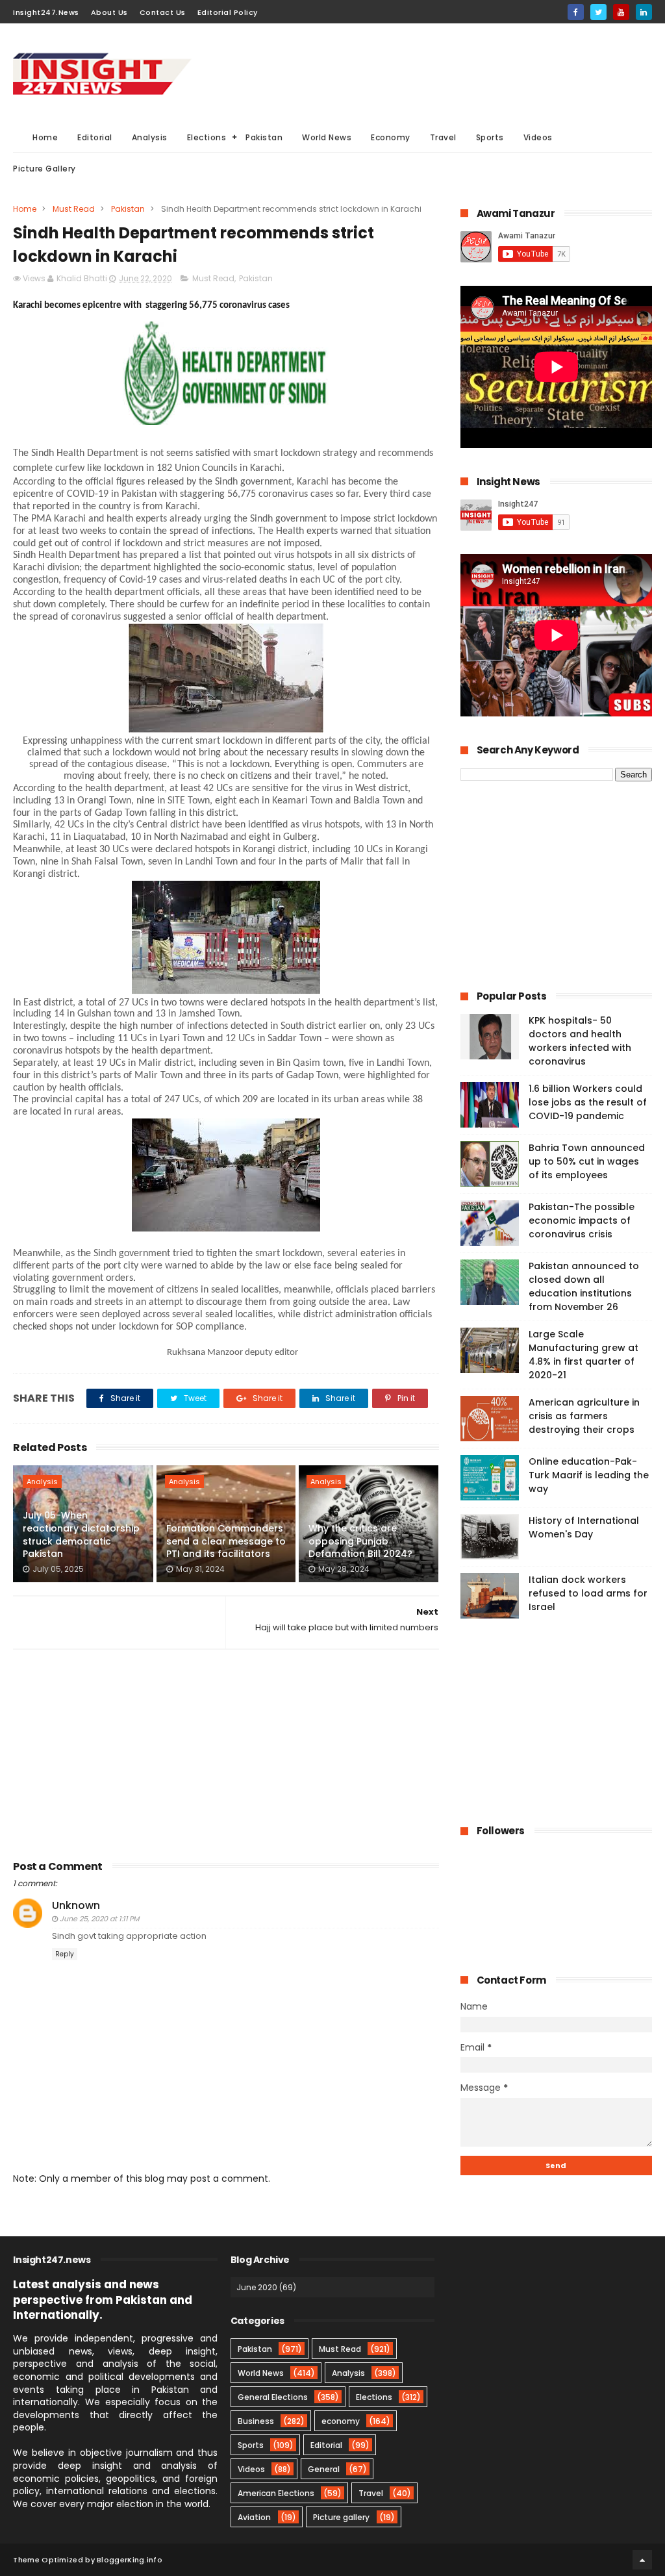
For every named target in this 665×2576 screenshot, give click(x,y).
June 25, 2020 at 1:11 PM (99, 1919)
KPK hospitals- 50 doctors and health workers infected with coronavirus (580, 1041)
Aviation (254, 2517)
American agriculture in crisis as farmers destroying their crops (584, 1416)
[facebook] (576, 12)
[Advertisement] (416, 72)
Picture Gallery (44, 169)
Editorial (95, 137)
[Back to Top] (642, 2560)
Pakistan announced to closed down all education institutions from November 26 (584, 1286)
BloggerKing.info (130, 2560)
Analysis (150, 137)
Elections (207, 137)
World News (327, 137)
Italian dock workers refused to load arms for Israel (588, 1593)
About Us (109, 12)
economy (341, 2421)
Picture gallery (341, 2517)
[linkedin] (644, 12)
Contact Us (163, 12)
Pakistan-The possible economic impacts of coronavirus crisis (582, 1220)
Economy (391, 137)
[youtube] (621, 12)
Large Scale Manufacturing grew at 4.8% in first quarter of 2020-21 (583, 1355)
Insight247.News (46, 12)
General (324, 2469)
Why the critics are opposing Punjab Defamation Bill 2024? (360, 1541)
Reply (65, 1954)
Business (256, 2421)
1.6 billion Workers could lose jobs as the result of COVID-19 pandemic (588, 1102)
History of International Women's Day (584, 1527)
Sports (490, 137)
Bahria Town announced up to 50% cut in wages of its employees (587, 1161)
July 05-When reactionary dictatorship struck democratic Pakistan (81, 1534)
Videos (538, 137)
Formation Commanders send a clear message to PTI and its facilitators (226, 1541)
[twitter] (598, 12)
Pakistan (264, 137)
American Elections (276, 2493)
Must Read (74, 209)
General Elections (273, 2397)
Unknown (76, 1905)
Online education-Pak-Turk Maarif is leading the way (589, 1475)
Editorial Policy (228, 12)
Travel (443, 137)
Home (45, 137)
